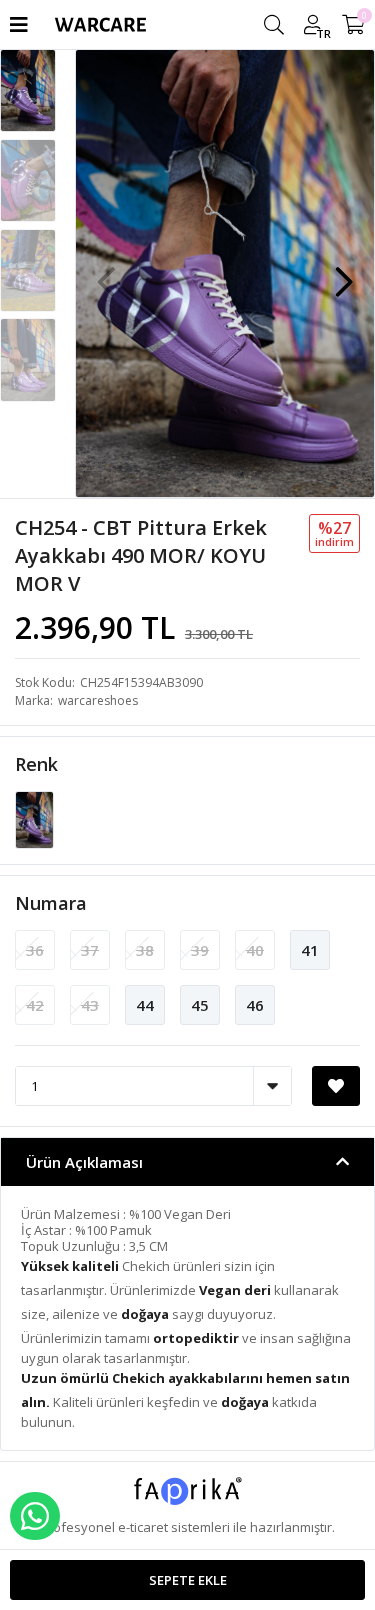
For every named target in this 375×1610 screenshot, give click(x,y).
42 (35, 1005)
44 (145, 1005)
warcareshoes (98, 700)
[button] (344, 272)
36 (35, 950)
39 (200, 950)
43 (90, 1005)
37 (90, 950)
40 (255, 950)
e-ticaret (143, 1527)
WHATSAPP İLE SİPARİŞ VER (35, 1516)
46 (255, 1005)
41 (310, 950)
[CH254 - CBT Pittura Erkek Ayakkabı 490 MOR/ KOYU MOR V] (34, 819)
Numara (51, 903)
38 (145, 950)
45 (200, 1005)
